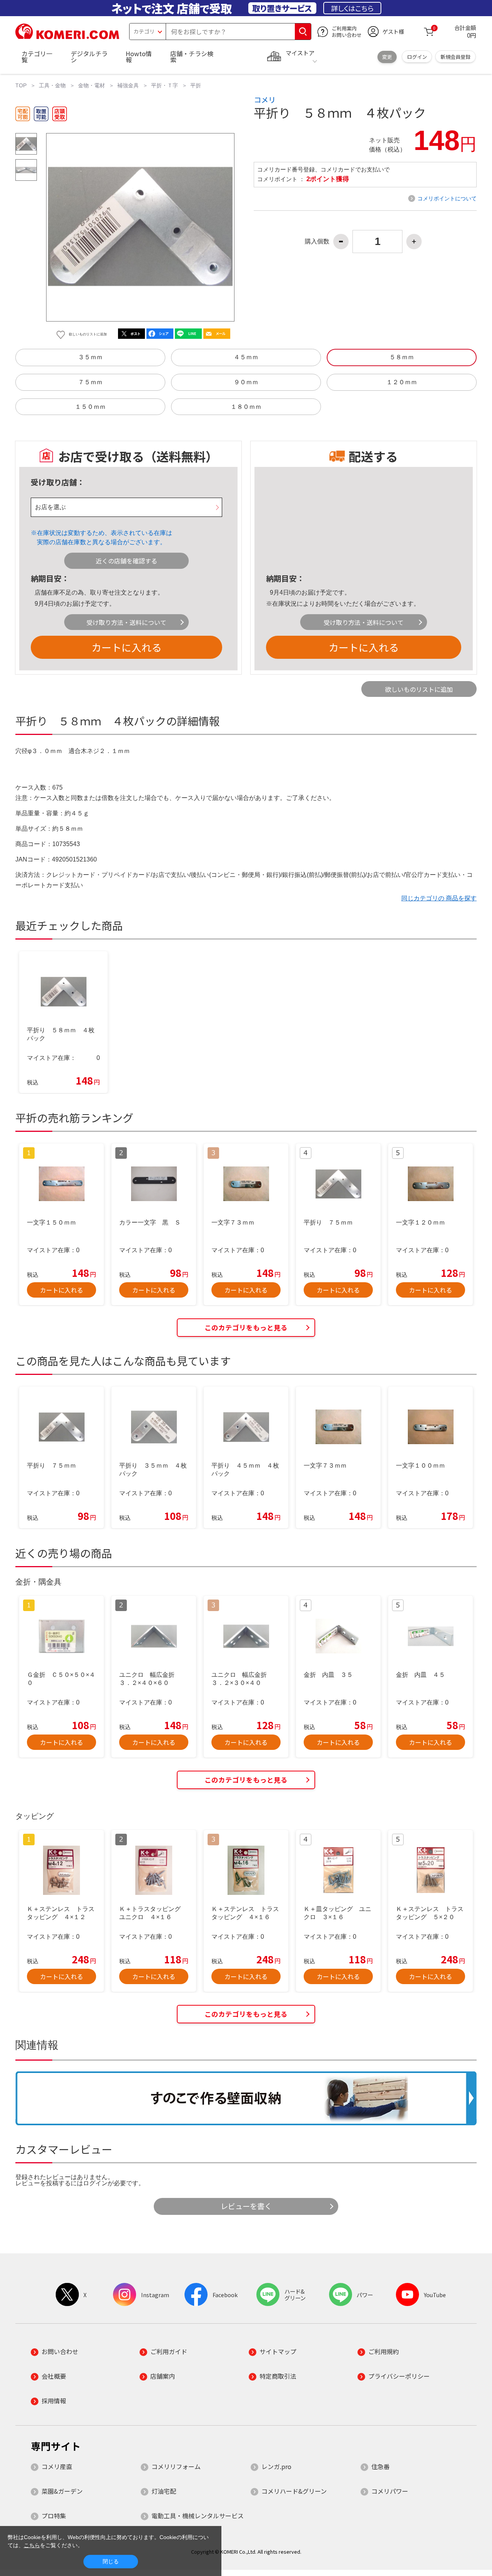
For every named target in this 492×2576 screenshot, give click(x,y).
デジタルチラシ (89, 57)
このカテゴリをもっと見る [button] (246, 1327)
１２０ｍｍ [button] (402, 382)
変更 (387, 57)
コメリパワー (390, 2491)
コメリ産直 (57, 2466)
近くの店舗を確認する (126, 561)
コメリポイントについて (447, 198)
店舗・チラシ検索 (192, 57)
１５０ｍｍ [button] (90, 407)
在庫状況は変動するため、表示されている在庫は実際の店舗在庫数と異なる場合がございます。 (105, 537)
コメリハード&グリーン (294, 2491)
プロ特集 (54, 2516)
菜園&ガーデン (62, 2491)
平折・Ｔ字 (165, 85)
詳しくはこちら (352, 8)
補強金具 (128, 85)
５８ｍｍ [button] (402, 357)
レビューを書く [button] (246, 2206)
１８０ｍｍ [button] (246, 407)
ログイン (417, 57)
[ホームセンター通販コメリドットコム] (67, 37)
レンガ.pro (276, 2466)
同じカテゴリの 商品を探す (439, 898)
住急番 (381, 2466)
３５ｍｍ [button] (90, 357)
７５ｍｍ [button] (90, 382)
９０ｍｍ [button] (246, 382)
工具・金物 (52, 85)
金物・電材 (91, 85)
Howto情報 (139, 57)
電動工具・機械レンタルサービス (198, 2516)
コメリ (265, 100)
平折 (196, 85)
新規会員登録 (455, 57)
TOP (21, 85)
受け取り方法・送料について (126, 622)
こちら (32, 2545)
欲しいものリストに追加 (419, 689)
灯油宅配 (164, 2491)
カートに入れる (126, 647)
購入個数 (317, 242)
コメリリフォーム (176, 2466)
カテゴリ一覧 (37, 57)
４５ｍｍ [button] (246, 357)
